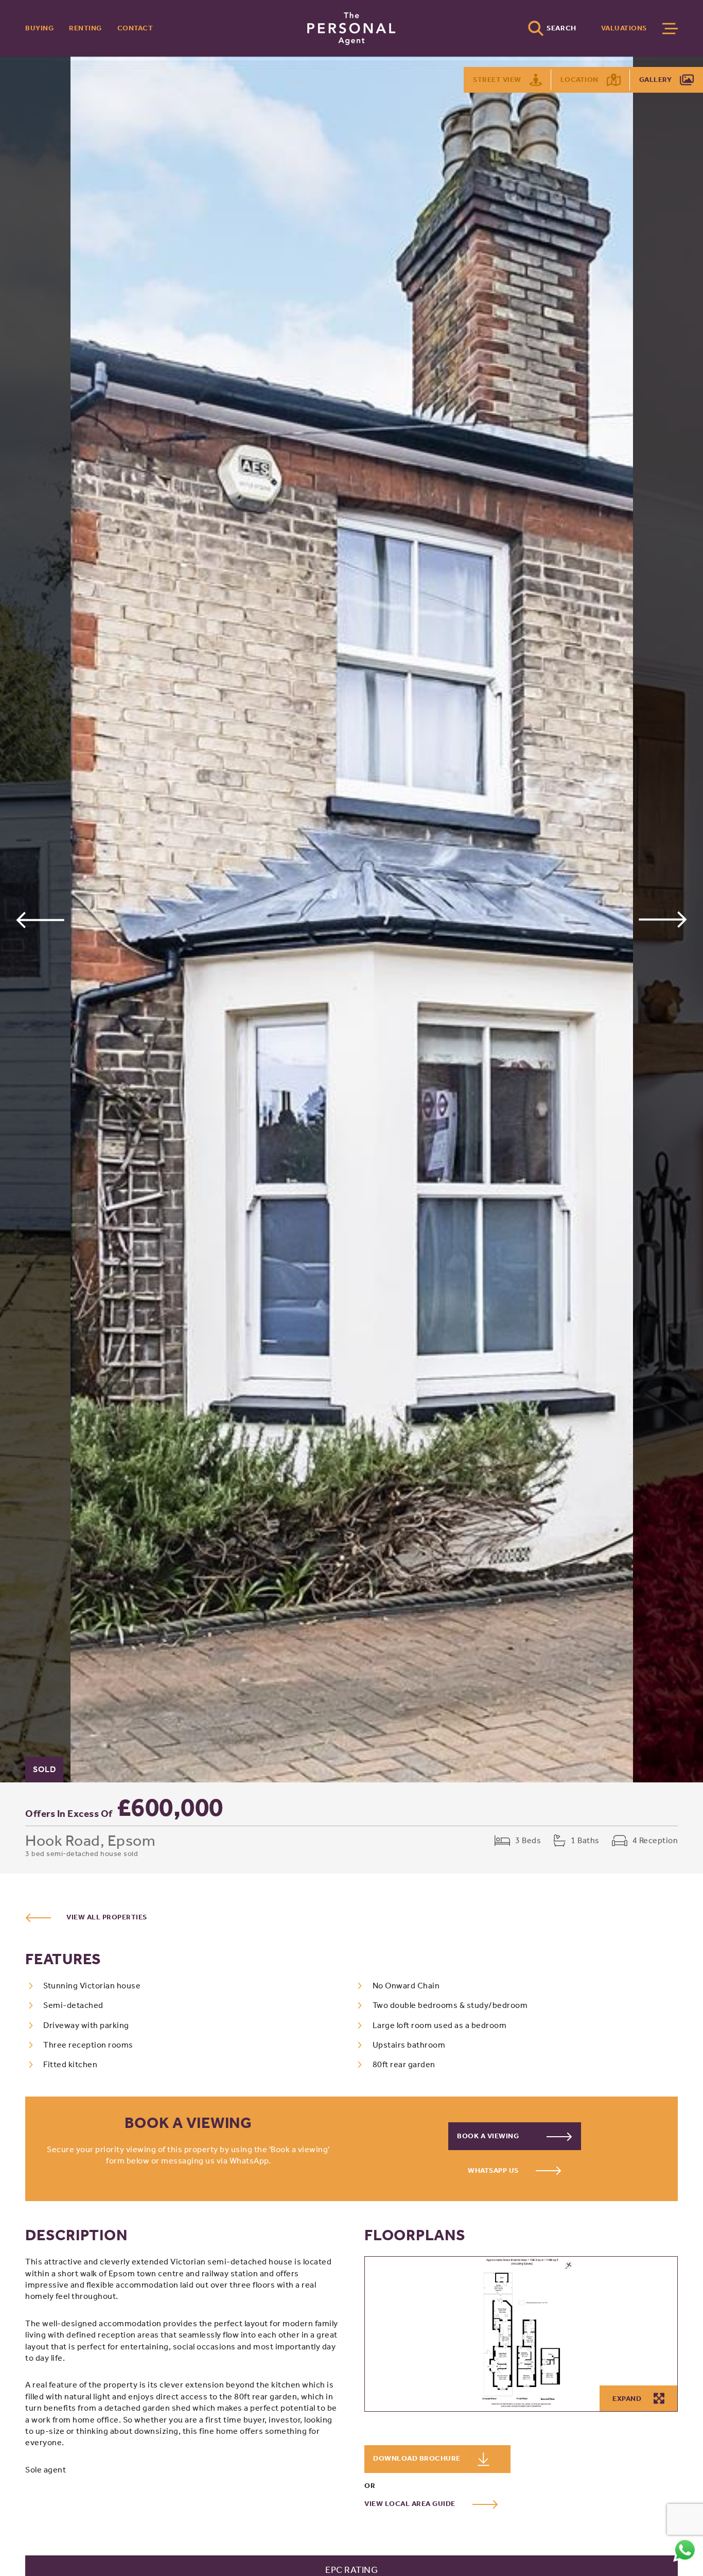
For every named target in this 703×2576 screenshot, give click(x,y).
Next (663, 920)
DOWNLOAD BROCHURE (418, 2459)
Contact (135, 28)
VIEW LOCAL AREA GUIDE (411, 2504)
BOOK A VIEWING (489, 2136)
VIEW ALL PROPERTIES (107, 1917)
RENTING (85, 28)
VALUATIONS (624, 28)
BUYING (39, 28)
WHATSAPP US (494, 2170)
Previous (40, 920)
